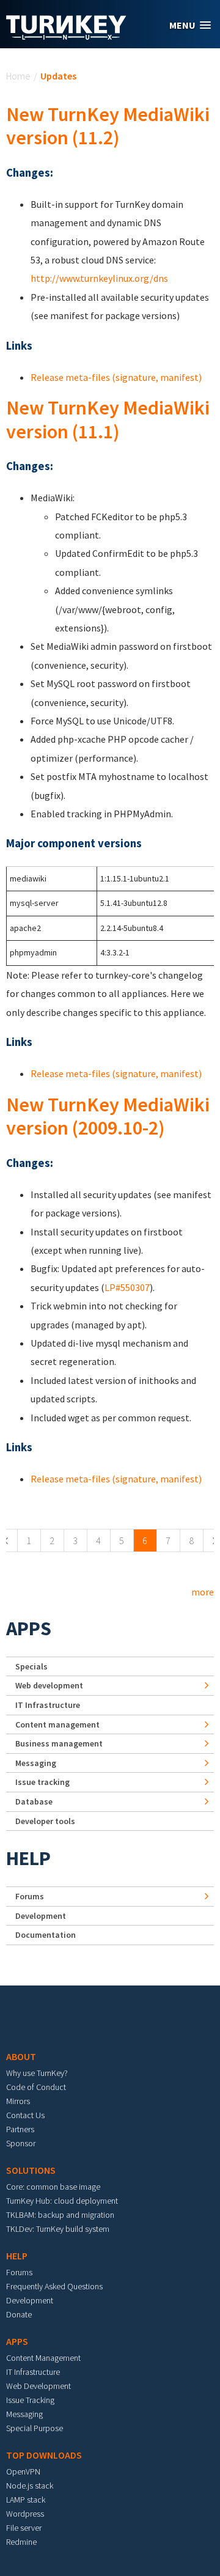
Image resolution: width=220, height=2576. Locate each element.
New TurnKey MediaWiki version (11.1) (108, 419)
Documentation (46, 1935)
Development (41, 1916)
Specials (31, 1666)
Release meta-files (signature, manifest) (116, 377)
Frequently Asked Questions (54, 2286)
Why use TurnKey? (37, 2073)
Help (28, 1858)
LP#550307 (127, 1287)
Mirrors (18, 2101)
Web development (49, 1685)
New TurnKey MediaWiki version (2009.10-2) (108, 1116)
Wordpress (25, 2514)
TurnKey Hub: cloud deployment (62, 2201)
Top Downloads (44, 2455)
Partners (20, 2129)
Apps (29, 1628)
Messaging (36, 1763)
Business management (59, 1743)
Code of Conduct (36, 2087)
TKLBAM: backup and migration (60, 2215)
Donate (19, 2314)
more (203, 1592)
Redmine (21, 2542)
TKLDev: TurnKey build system (58, 2229)
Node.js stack (30, 2486)
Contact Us (25, 2115)
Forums (30, 1896)
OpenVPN (23, 2471)
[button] (190, 25)
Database (34, 1801)
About (21, 2056)
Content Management (43, 2358)
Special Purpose (35, 2428)
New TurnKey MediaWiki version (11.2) (108, 126)
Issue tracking (42, 1782)
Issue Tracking (30, 2400)
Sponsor (21, 2143)
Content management (57, 1724)
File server (24, 2528)
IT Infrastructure (48, 1705)
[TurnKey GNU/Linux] (66, 36)
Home (18, 76)
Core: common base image (53, 2187)
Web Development (38, 2386)
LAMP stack (26, 2500)
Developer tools (45, 1821)
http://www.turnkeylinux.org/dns (99, 278)
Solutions (31, 2170)
